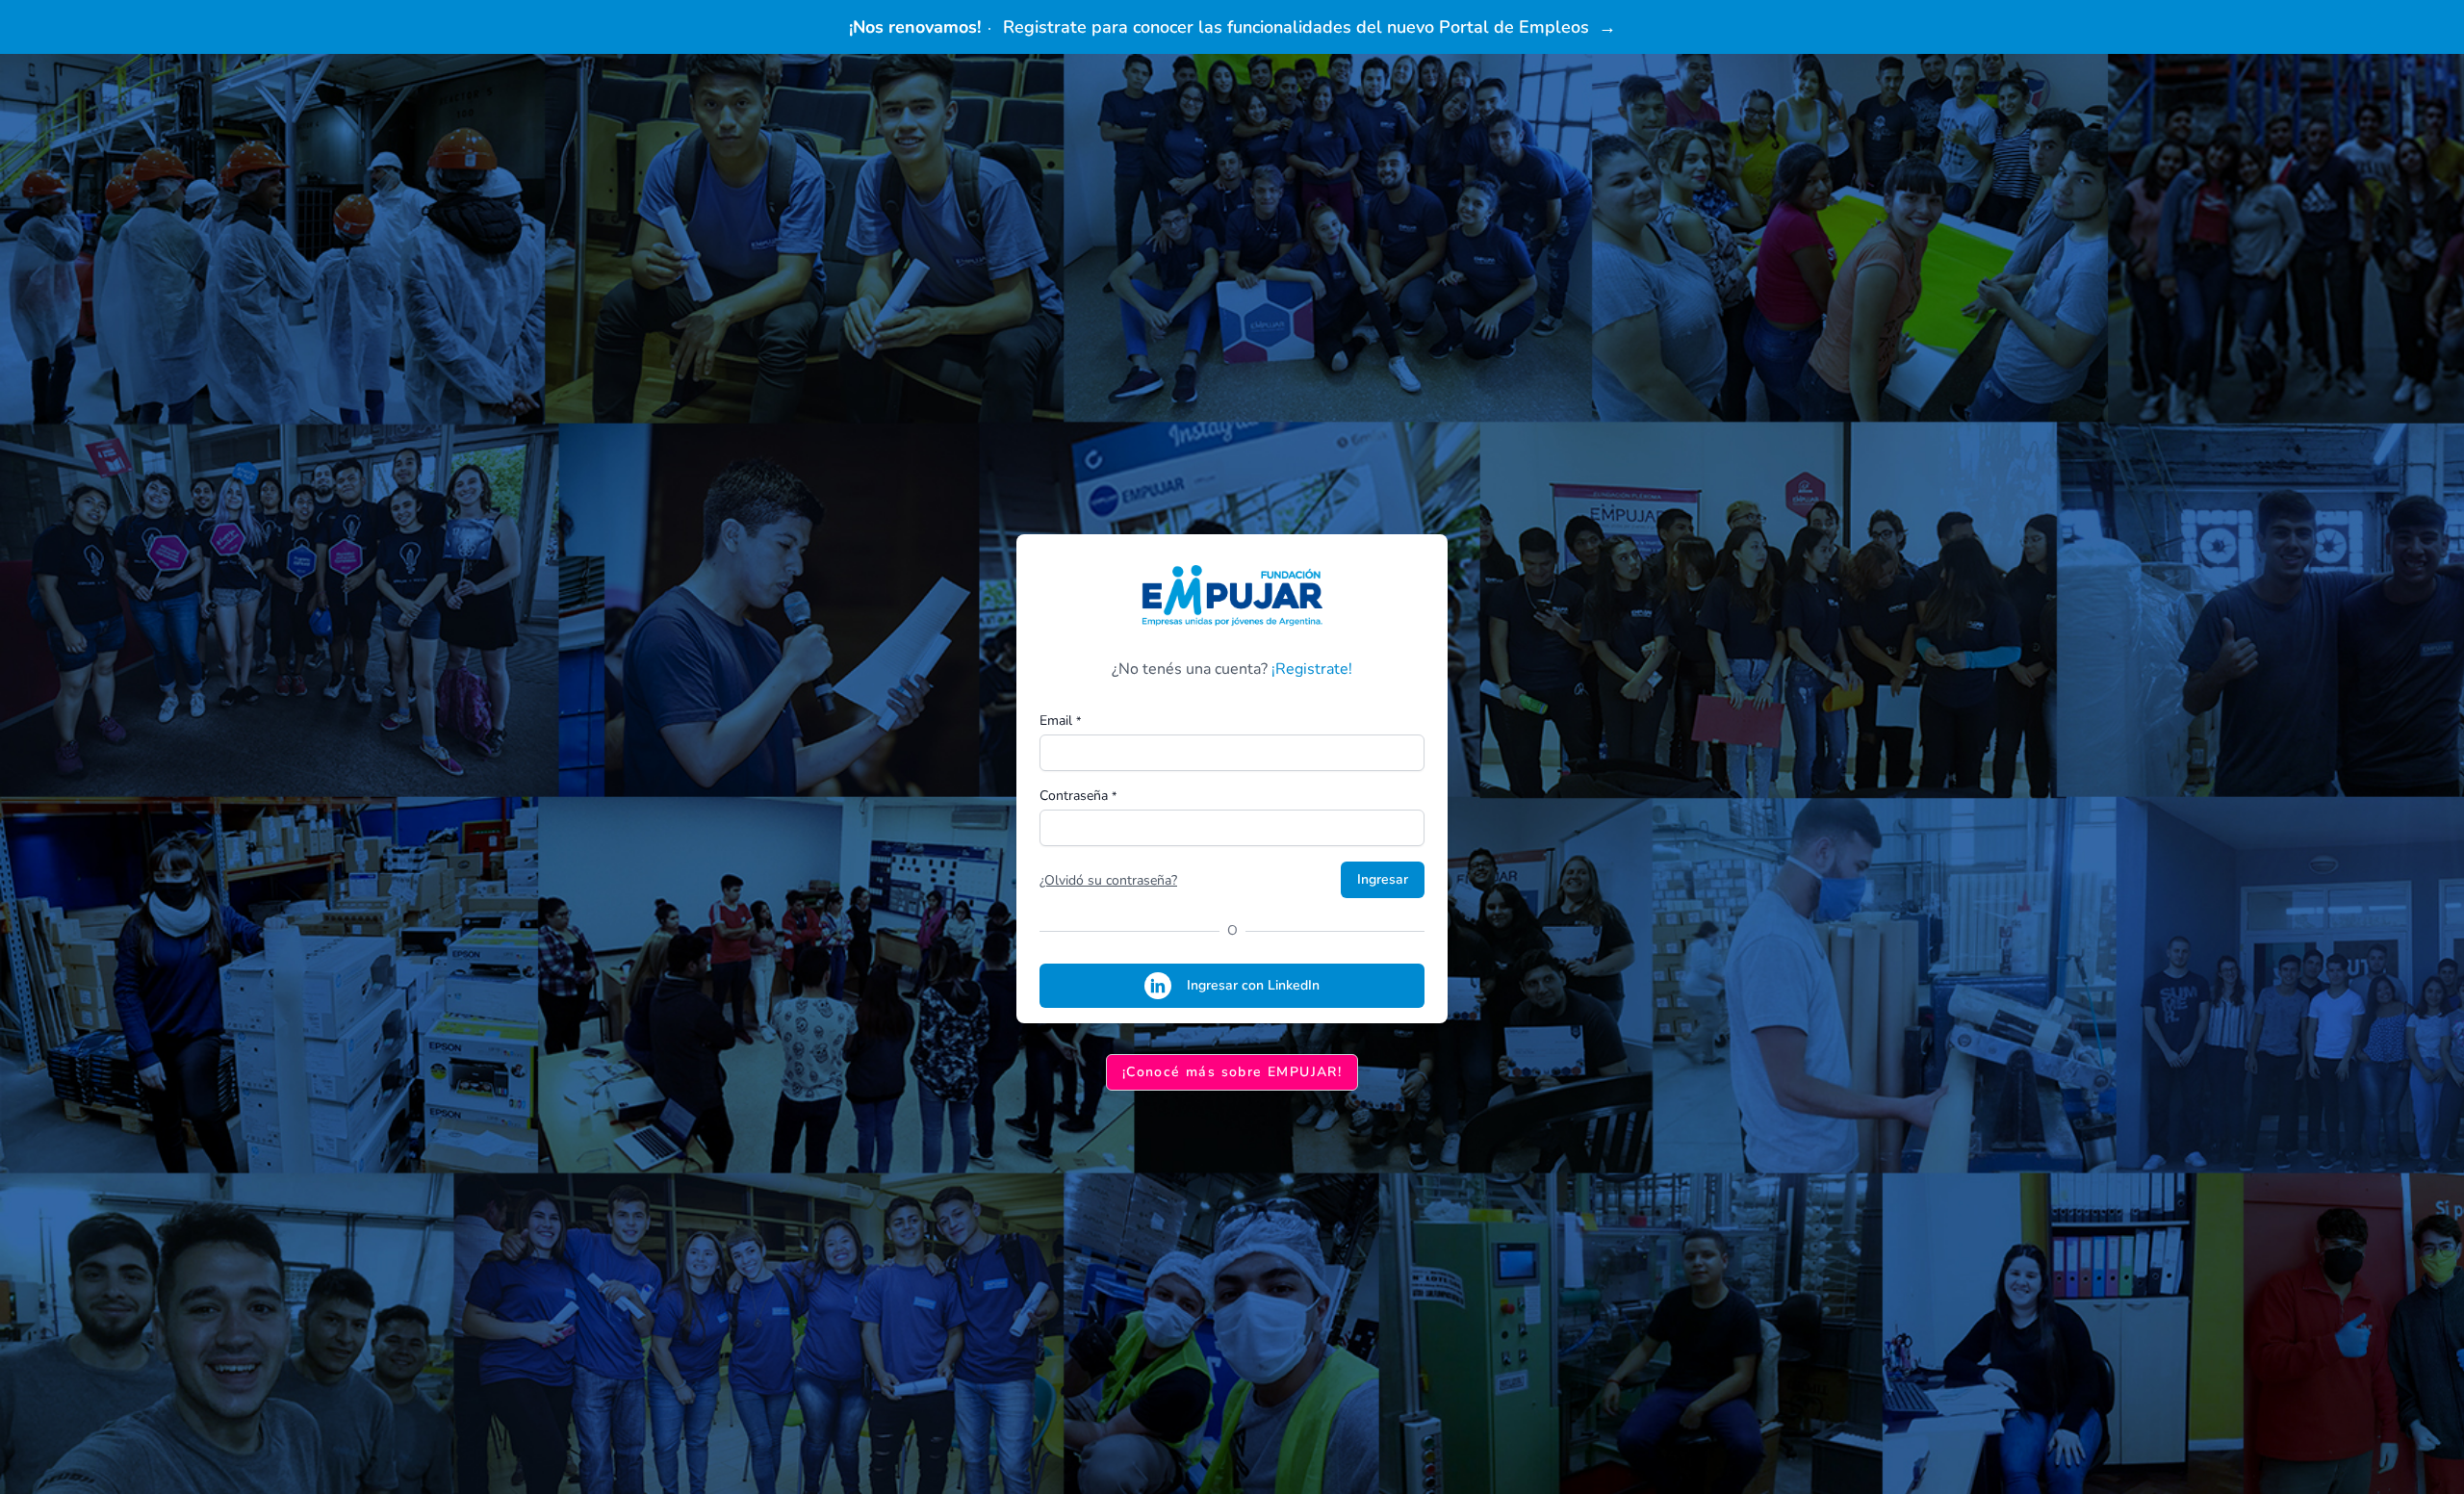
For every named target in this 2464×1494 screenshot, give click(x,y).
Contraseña (1078, 796)
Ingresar (1383, 879)
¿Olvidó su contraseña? (1108, 880)
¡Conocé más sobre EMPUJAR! (1232, 1072)
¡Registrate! (1312, 669)
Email (1060, 721)
